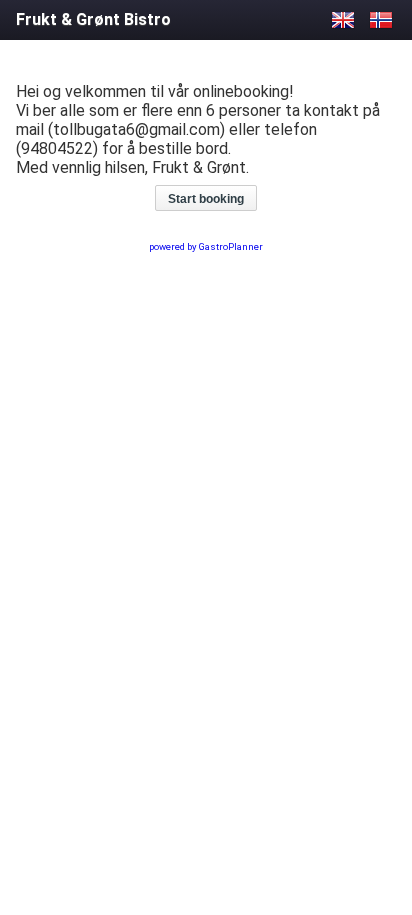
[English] (343, 19)
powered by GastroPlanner (206, 246)
